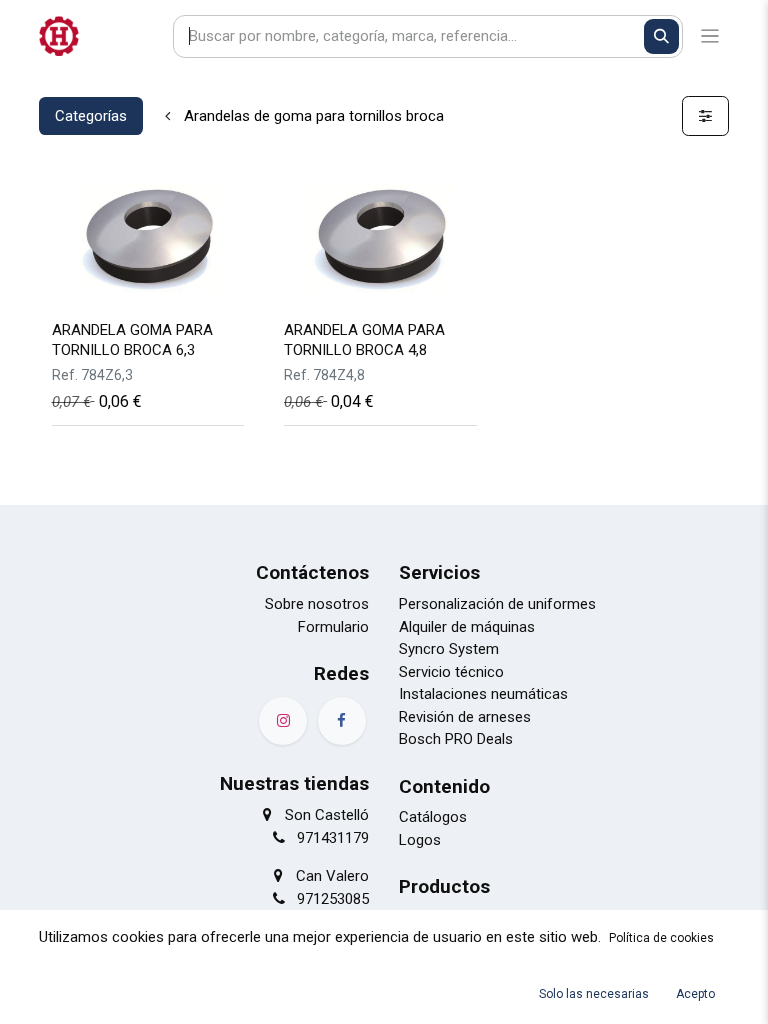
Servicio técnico (451, 672)
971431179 (333, 838)
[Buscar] (661, 36)
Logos (420, 840)
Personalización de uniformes (497, 604)
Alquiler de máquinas (467, 627)
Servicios (439, 572)
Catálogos (433, 817)
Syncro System (449, 649)
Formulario (333, 627)
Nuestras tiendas (294, 783)
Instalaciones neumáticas (483, 694)
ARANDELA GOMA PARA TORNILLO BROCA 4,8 (364, 339)
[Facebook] (342, 721)
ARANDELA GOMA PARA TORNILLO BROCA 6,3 (132, 339)
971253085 (333, 899)
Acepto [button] (695, 994)
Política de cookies (661, 938)
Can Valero (332, 876)
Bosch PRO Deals (456, 739)
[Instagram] (283, 721)
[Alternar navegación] (710, 36)
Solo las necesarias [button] (594, 994)
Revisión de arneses (465, 717)
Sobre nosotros (317, 604)
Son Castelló (327, 815)
